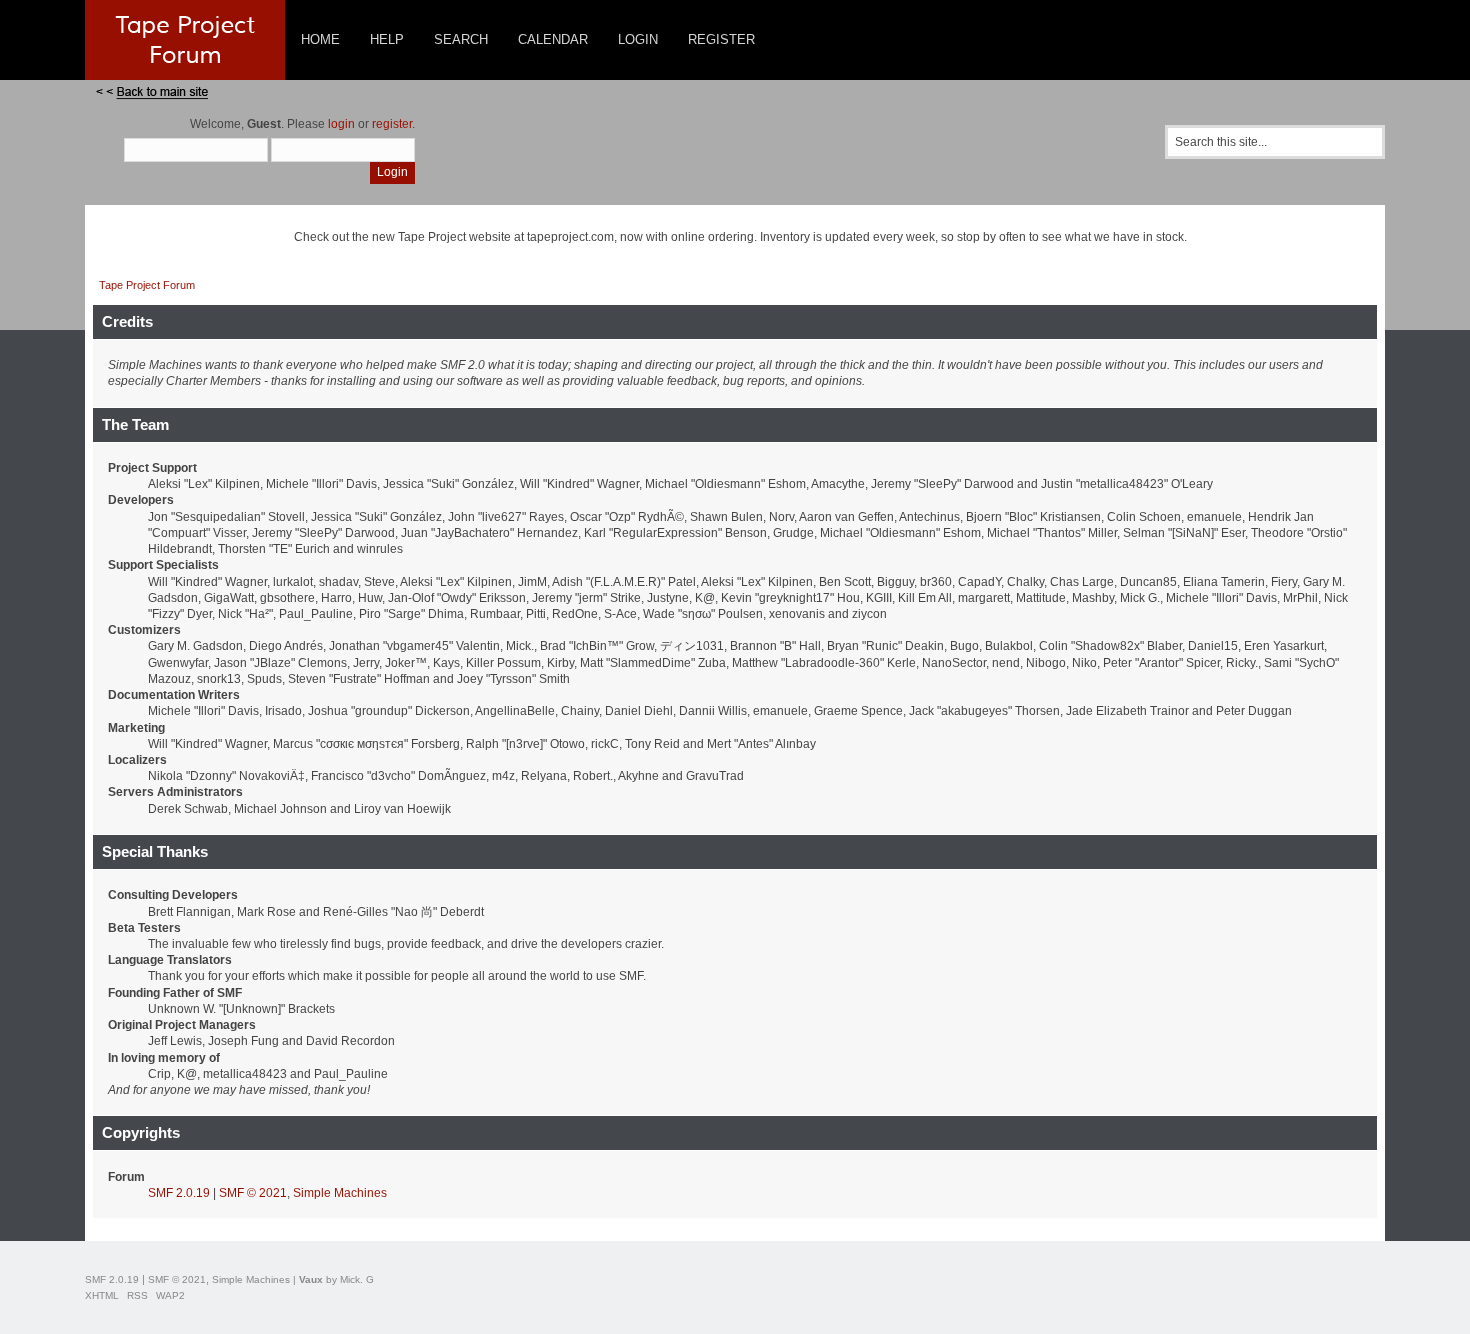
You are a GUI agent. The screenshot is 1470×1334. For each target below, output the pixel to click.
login (341, 124)
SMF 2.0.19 (179, 1193)
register (392, 124)
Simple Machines (340, 1193)
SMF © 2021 (253, 1193)
